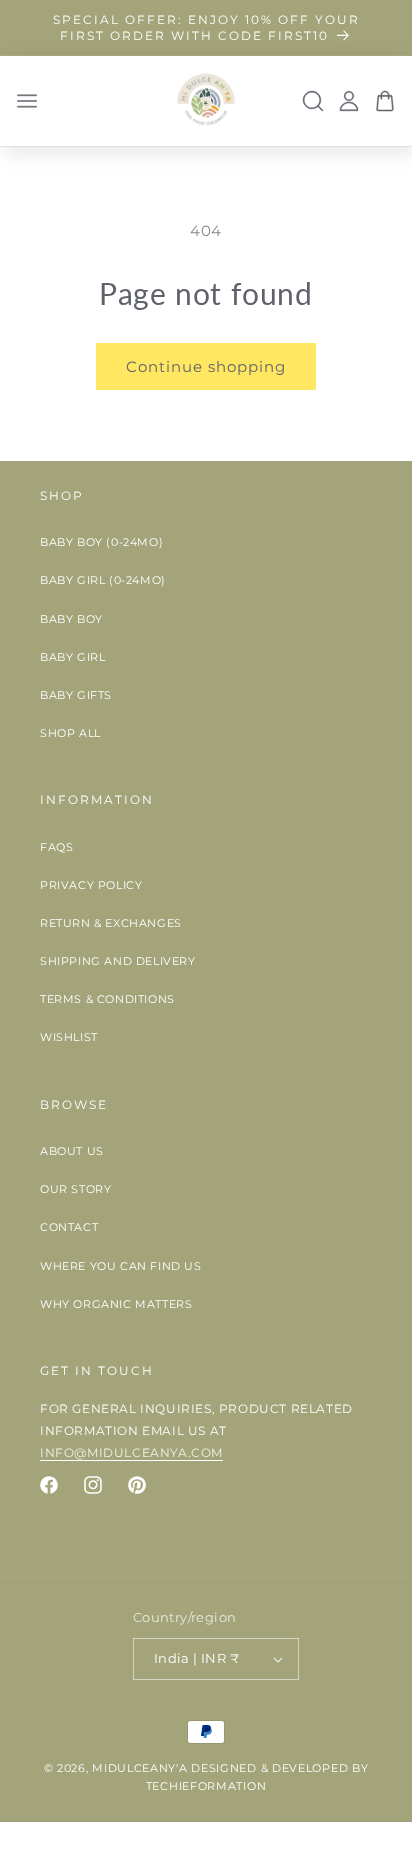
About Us (72, 1151)
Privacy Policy (91, 885)
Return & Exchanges (111, 923)
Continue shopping (206, 366)
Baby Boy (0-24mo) (101, 542)
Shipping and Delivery (118, 961)
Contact (69, 1227)
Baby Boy (71, 619)
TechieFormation (206, 1786)
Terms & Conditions (107, 999)
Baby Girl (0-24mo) (103, 580)
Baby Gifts (76, 695)
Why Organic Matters (116, 1304)
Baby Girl (72, 657)
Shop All (70, 733)
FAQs (56, 847)
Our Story (75, 1189)
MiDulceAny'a (139, 1768)
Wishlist (69, 1037)
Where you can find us (121, 1266)
